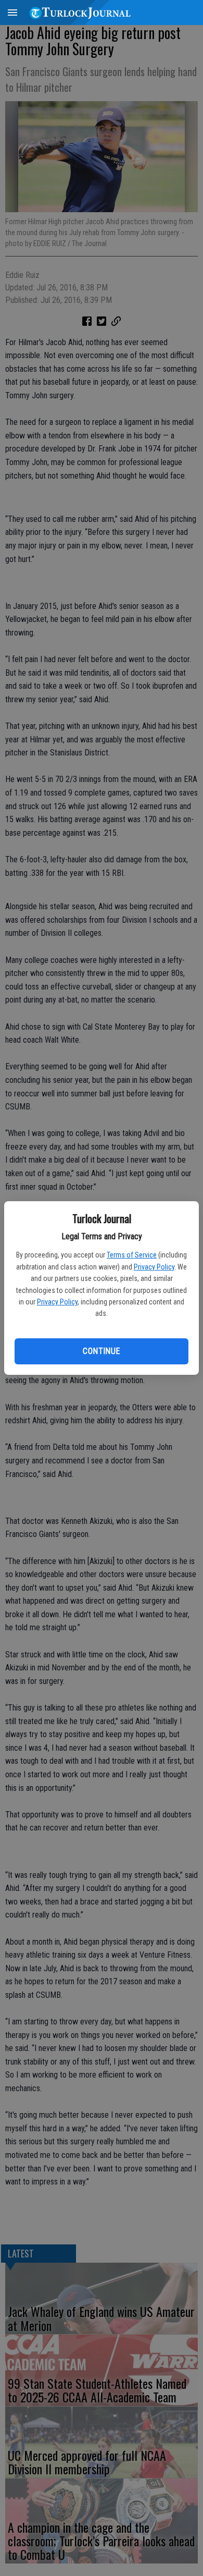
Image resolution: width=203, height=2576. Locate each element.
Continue (101, 1351)
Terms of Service (132, 1255)
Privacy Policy (154, 1267)
